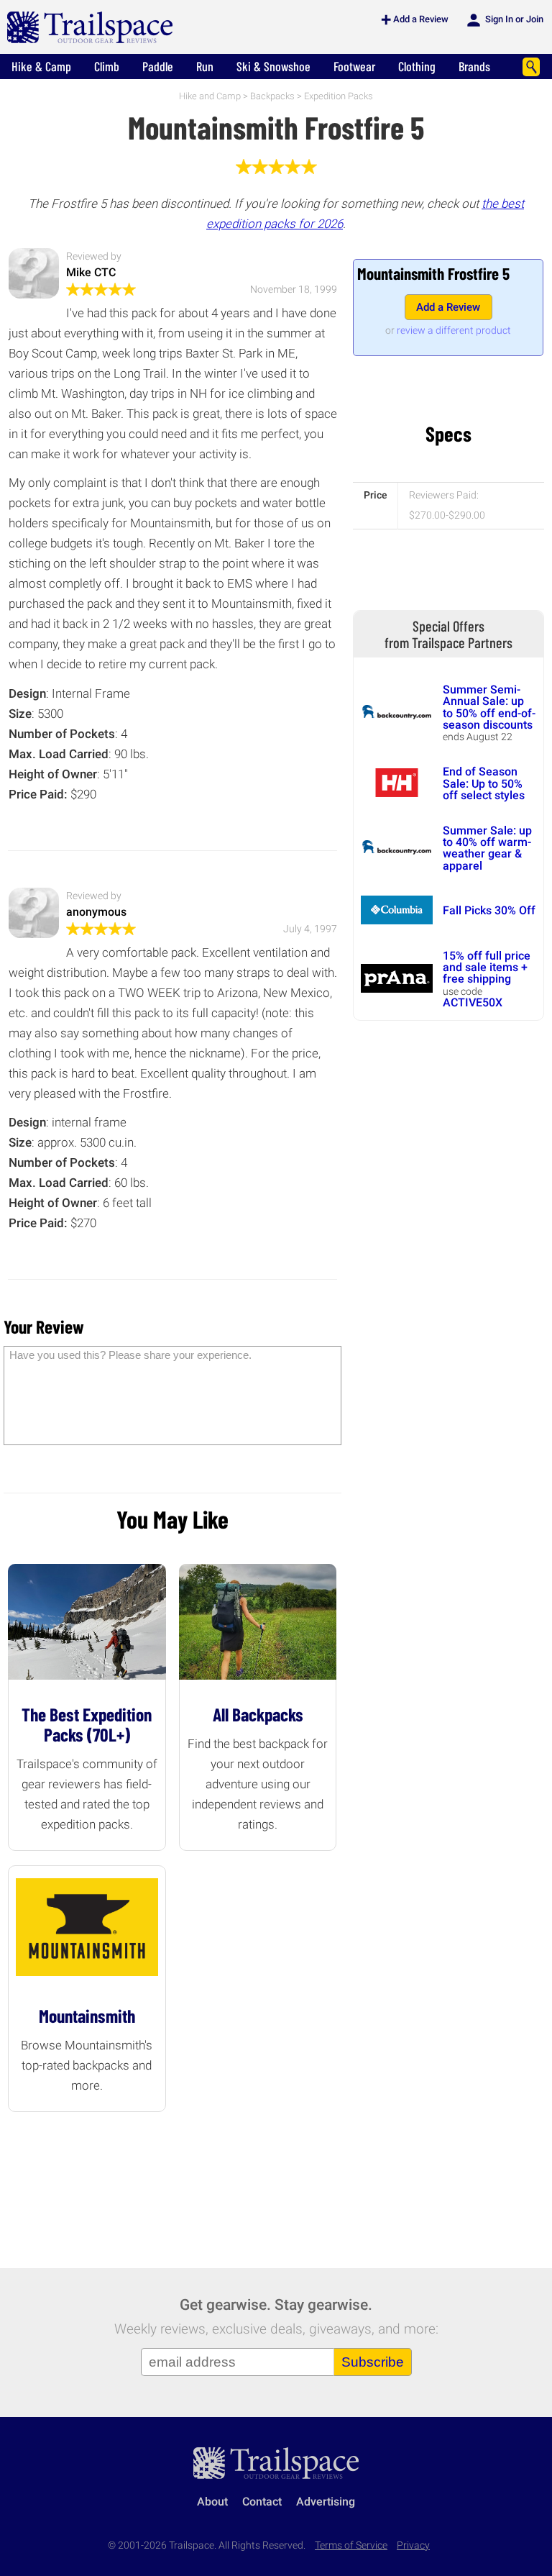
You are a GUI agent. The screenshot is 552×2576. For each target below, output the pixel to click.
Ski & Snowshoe (273, 66)
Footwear (354, 66)
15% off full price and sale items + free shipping (487, 968)
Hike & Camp (41, 66)
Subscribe (373, 2362)
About (212, 2502)
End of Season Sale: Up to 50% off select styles (484, 783)
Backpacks (272, 96)
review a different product (454, 330)
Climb (107, 66)
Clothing (417, 66)
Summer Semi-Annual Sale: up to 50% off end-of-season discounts (489, 707)
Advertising (326, 2502)
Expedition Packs (339, 96)
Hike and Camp (210, 96)
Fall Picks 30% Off (489, 910)
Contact (262, 2502)
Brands (474, 66)
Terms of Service (351, 2545)
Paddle (158, 66)
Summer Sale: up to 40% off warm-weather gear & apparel (487, 848)
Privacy (413, 2545)
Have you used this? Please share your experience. (130, 1355)
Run (205, 66)
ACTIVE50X (473, 1002)
